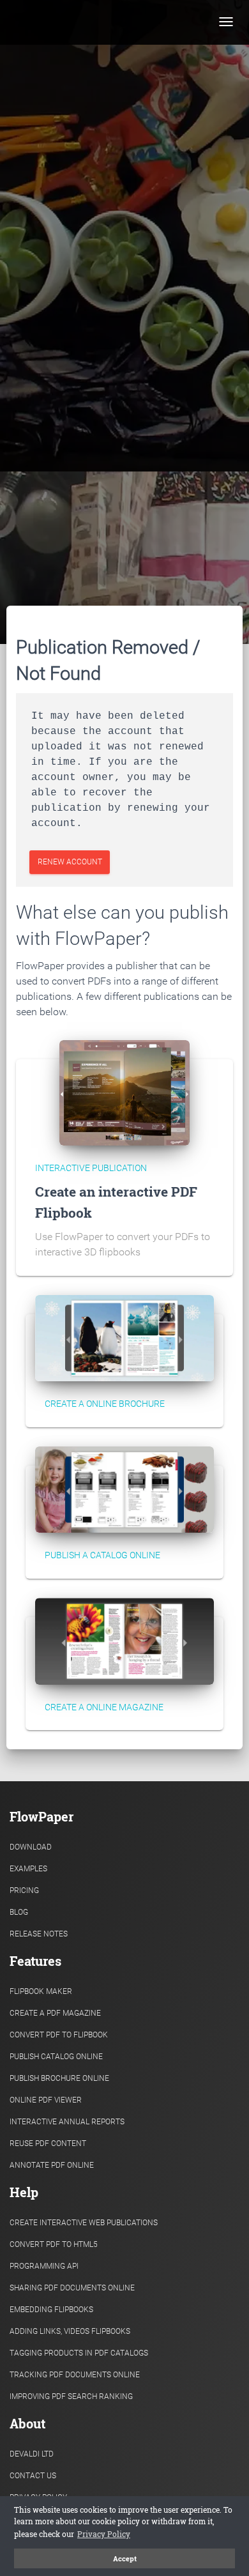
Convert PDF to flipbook (59, 2035)
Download (31, 1847)
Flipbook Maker (41, 1991)
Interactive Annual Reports (67, 2122)
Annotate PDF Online (52, 2165)
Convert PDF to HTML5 (54, 2244)
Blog (19, 1912)
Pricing (24, 1890)
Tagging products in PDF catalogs (79, 2353)
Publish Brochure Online (59, 2078)
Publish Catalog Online (56, 2057)
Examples (28, 1869)
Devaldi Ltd (32, 2454)
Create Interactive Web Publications (84, 2223)
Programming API (44, 2266)
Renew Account (70, 862)
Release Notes (39, 1934)
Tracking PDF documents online (75, 2375)
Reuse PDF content (48, 2143)
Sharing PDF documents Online (72, 2288)
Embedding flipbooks (51, 2310)
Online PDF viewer (46, 2100)
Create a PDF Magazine (55, 2013)
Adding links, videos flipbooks (70, 2331)
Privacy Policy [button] (104, 2534)
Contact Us (33, 2476)
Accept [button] (125, 2559)
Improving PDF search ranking (71, 2396)
